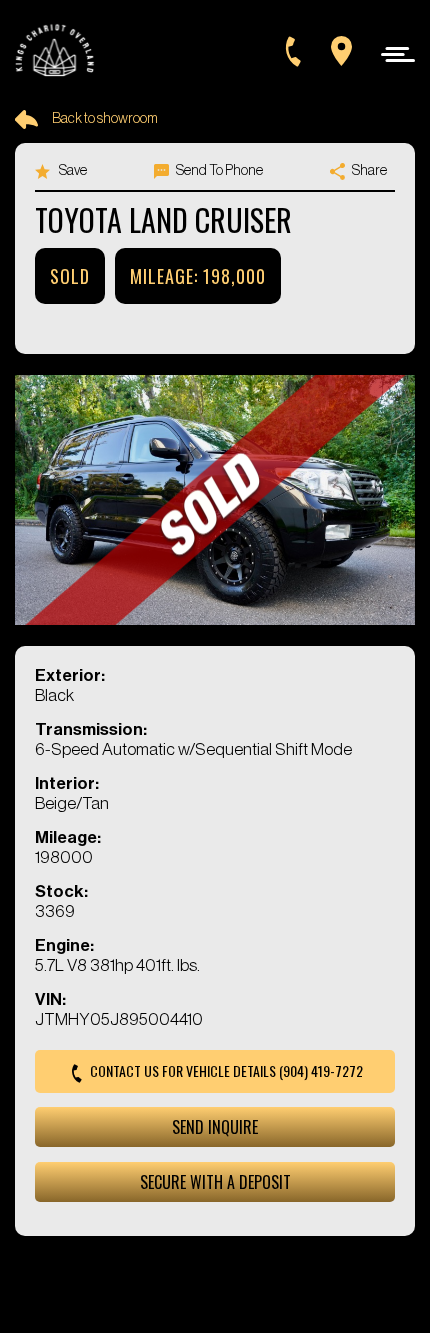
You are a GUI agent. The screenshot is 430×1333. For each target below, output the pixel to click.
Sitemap (247, 1258)
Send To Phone (218, 171)
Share (368, 171)
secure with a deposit (215, 1182)
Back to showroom (105, 119)
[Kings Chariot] (55, 51)
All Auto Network (248, 1284)
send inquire (215, 1127)
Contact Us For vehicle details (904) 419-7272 (225, 1070)
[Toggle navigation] (392, 53)
